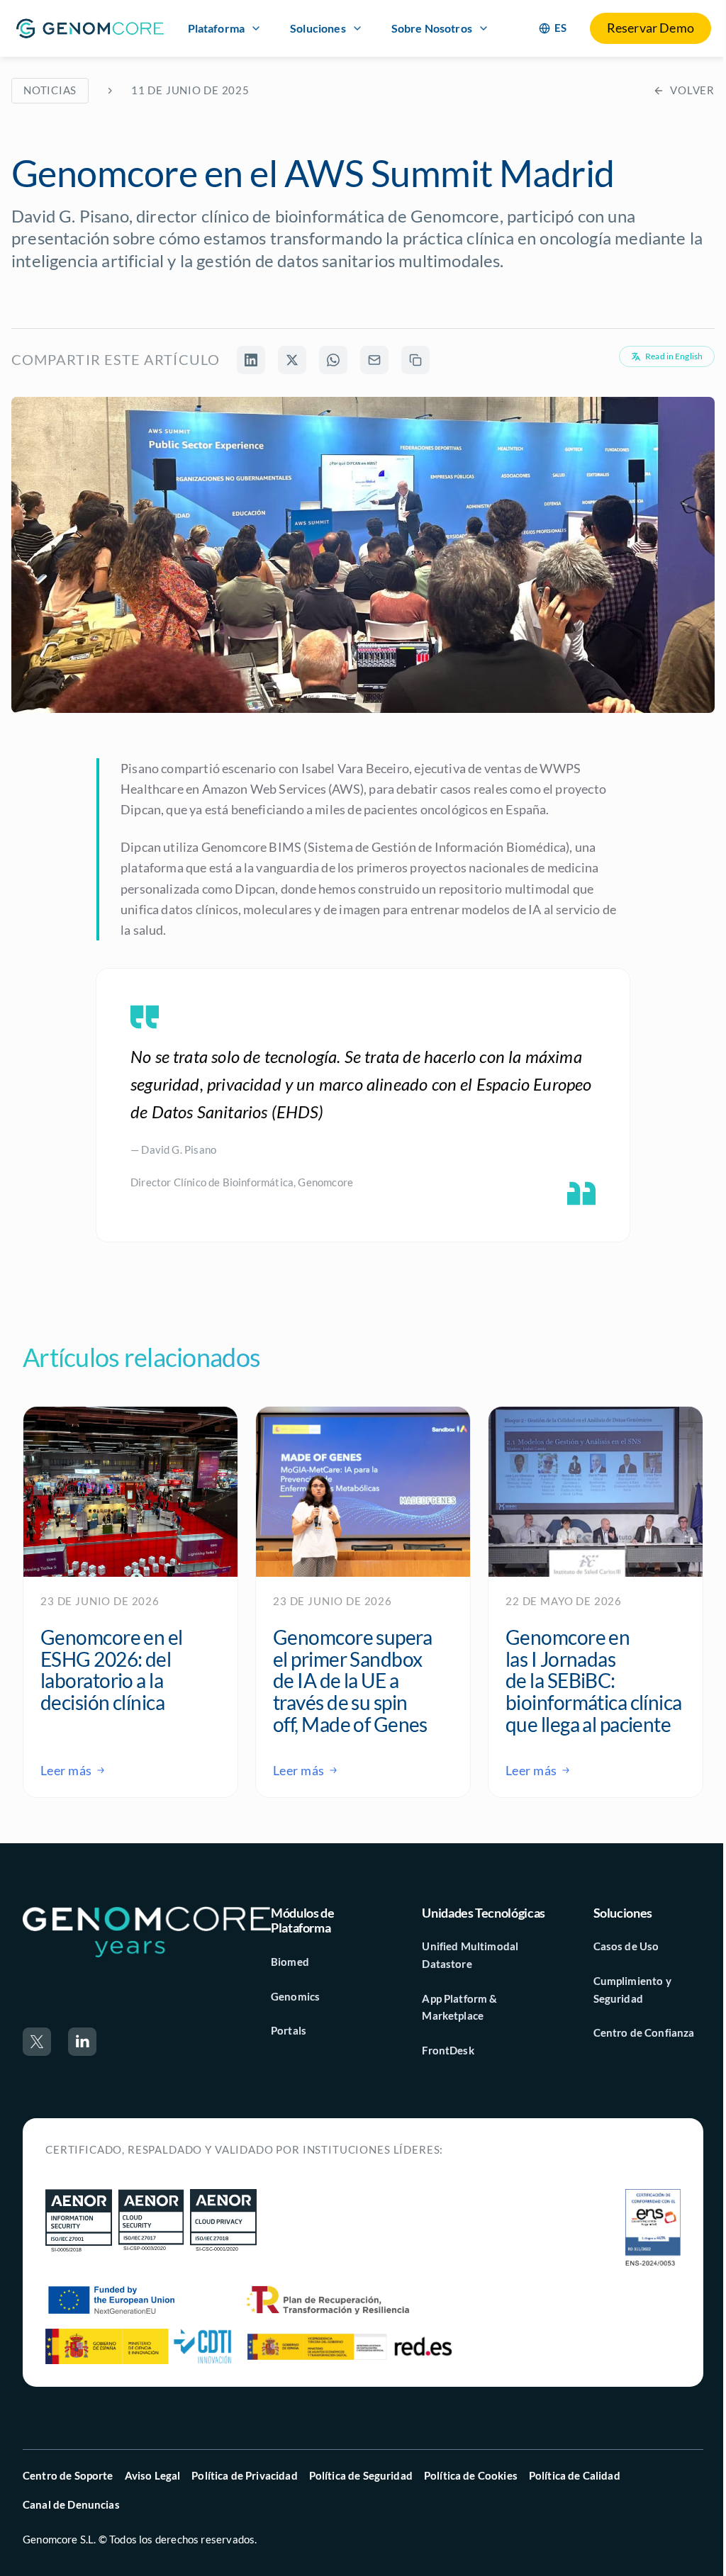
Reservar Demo (650, 28)
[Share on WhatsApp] (333, 360)
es (561, 28)
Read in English (674, 356)
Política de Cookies (471, 2475)
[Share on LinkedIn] (251, 360)
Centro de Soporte (68, 2475)
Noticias (50, 90)
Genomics (295, 1996)
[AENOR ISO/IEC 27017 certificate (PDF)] (151, 2221)
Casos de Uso (626, 1946)
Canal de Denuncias (71, 2504)
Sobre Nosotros (432, 28)
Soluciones (318, 28)
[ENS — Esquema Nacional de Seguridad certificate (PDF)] (653, 2229)
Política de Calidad (575, 2475)
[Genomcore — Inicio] (90, 28)
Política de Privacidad (244, 2475)
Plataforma (217, 28)
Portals (289, 2030)
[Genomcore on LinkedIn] (82, 2042)
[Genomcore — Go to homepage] (147, 1931)
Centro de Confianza (644, 2032)
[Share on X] (292, 360)
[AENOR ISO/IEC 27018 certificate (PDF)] (223, 2221)
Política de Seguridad (361, 2475)
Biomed (290, 1962)
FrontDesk (448, 2050)
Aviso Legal (153, 2475)
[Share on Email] (374, 360)
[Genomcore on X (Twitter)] (37, 2042)
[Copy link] (415, 360)
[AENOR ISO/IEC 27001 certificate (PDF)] (79, 2221)
